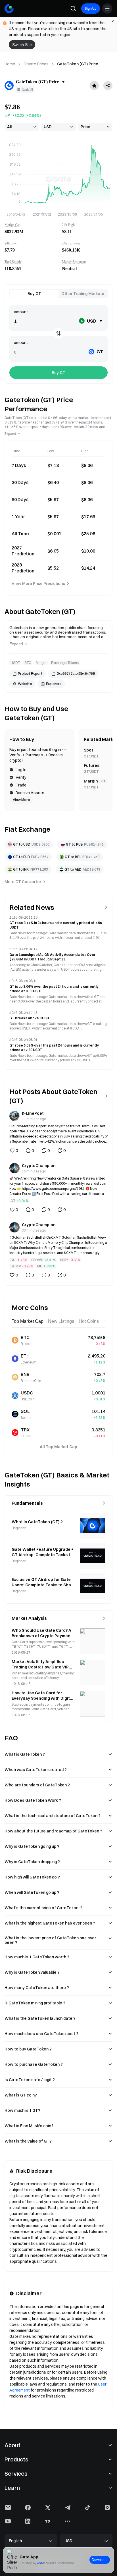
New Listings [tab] (61, 1321)
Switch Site (22, 45)
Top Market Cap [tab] (28, 1321)
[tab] (34, 294)
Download (100, 2560)
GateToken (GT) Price (78, 64)
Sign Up (91, 8)
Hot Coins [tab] (89, 1321)
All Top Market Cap (58, 1447)
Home (10, 64)
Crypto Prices (36, 64)
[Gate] (9, 9)
